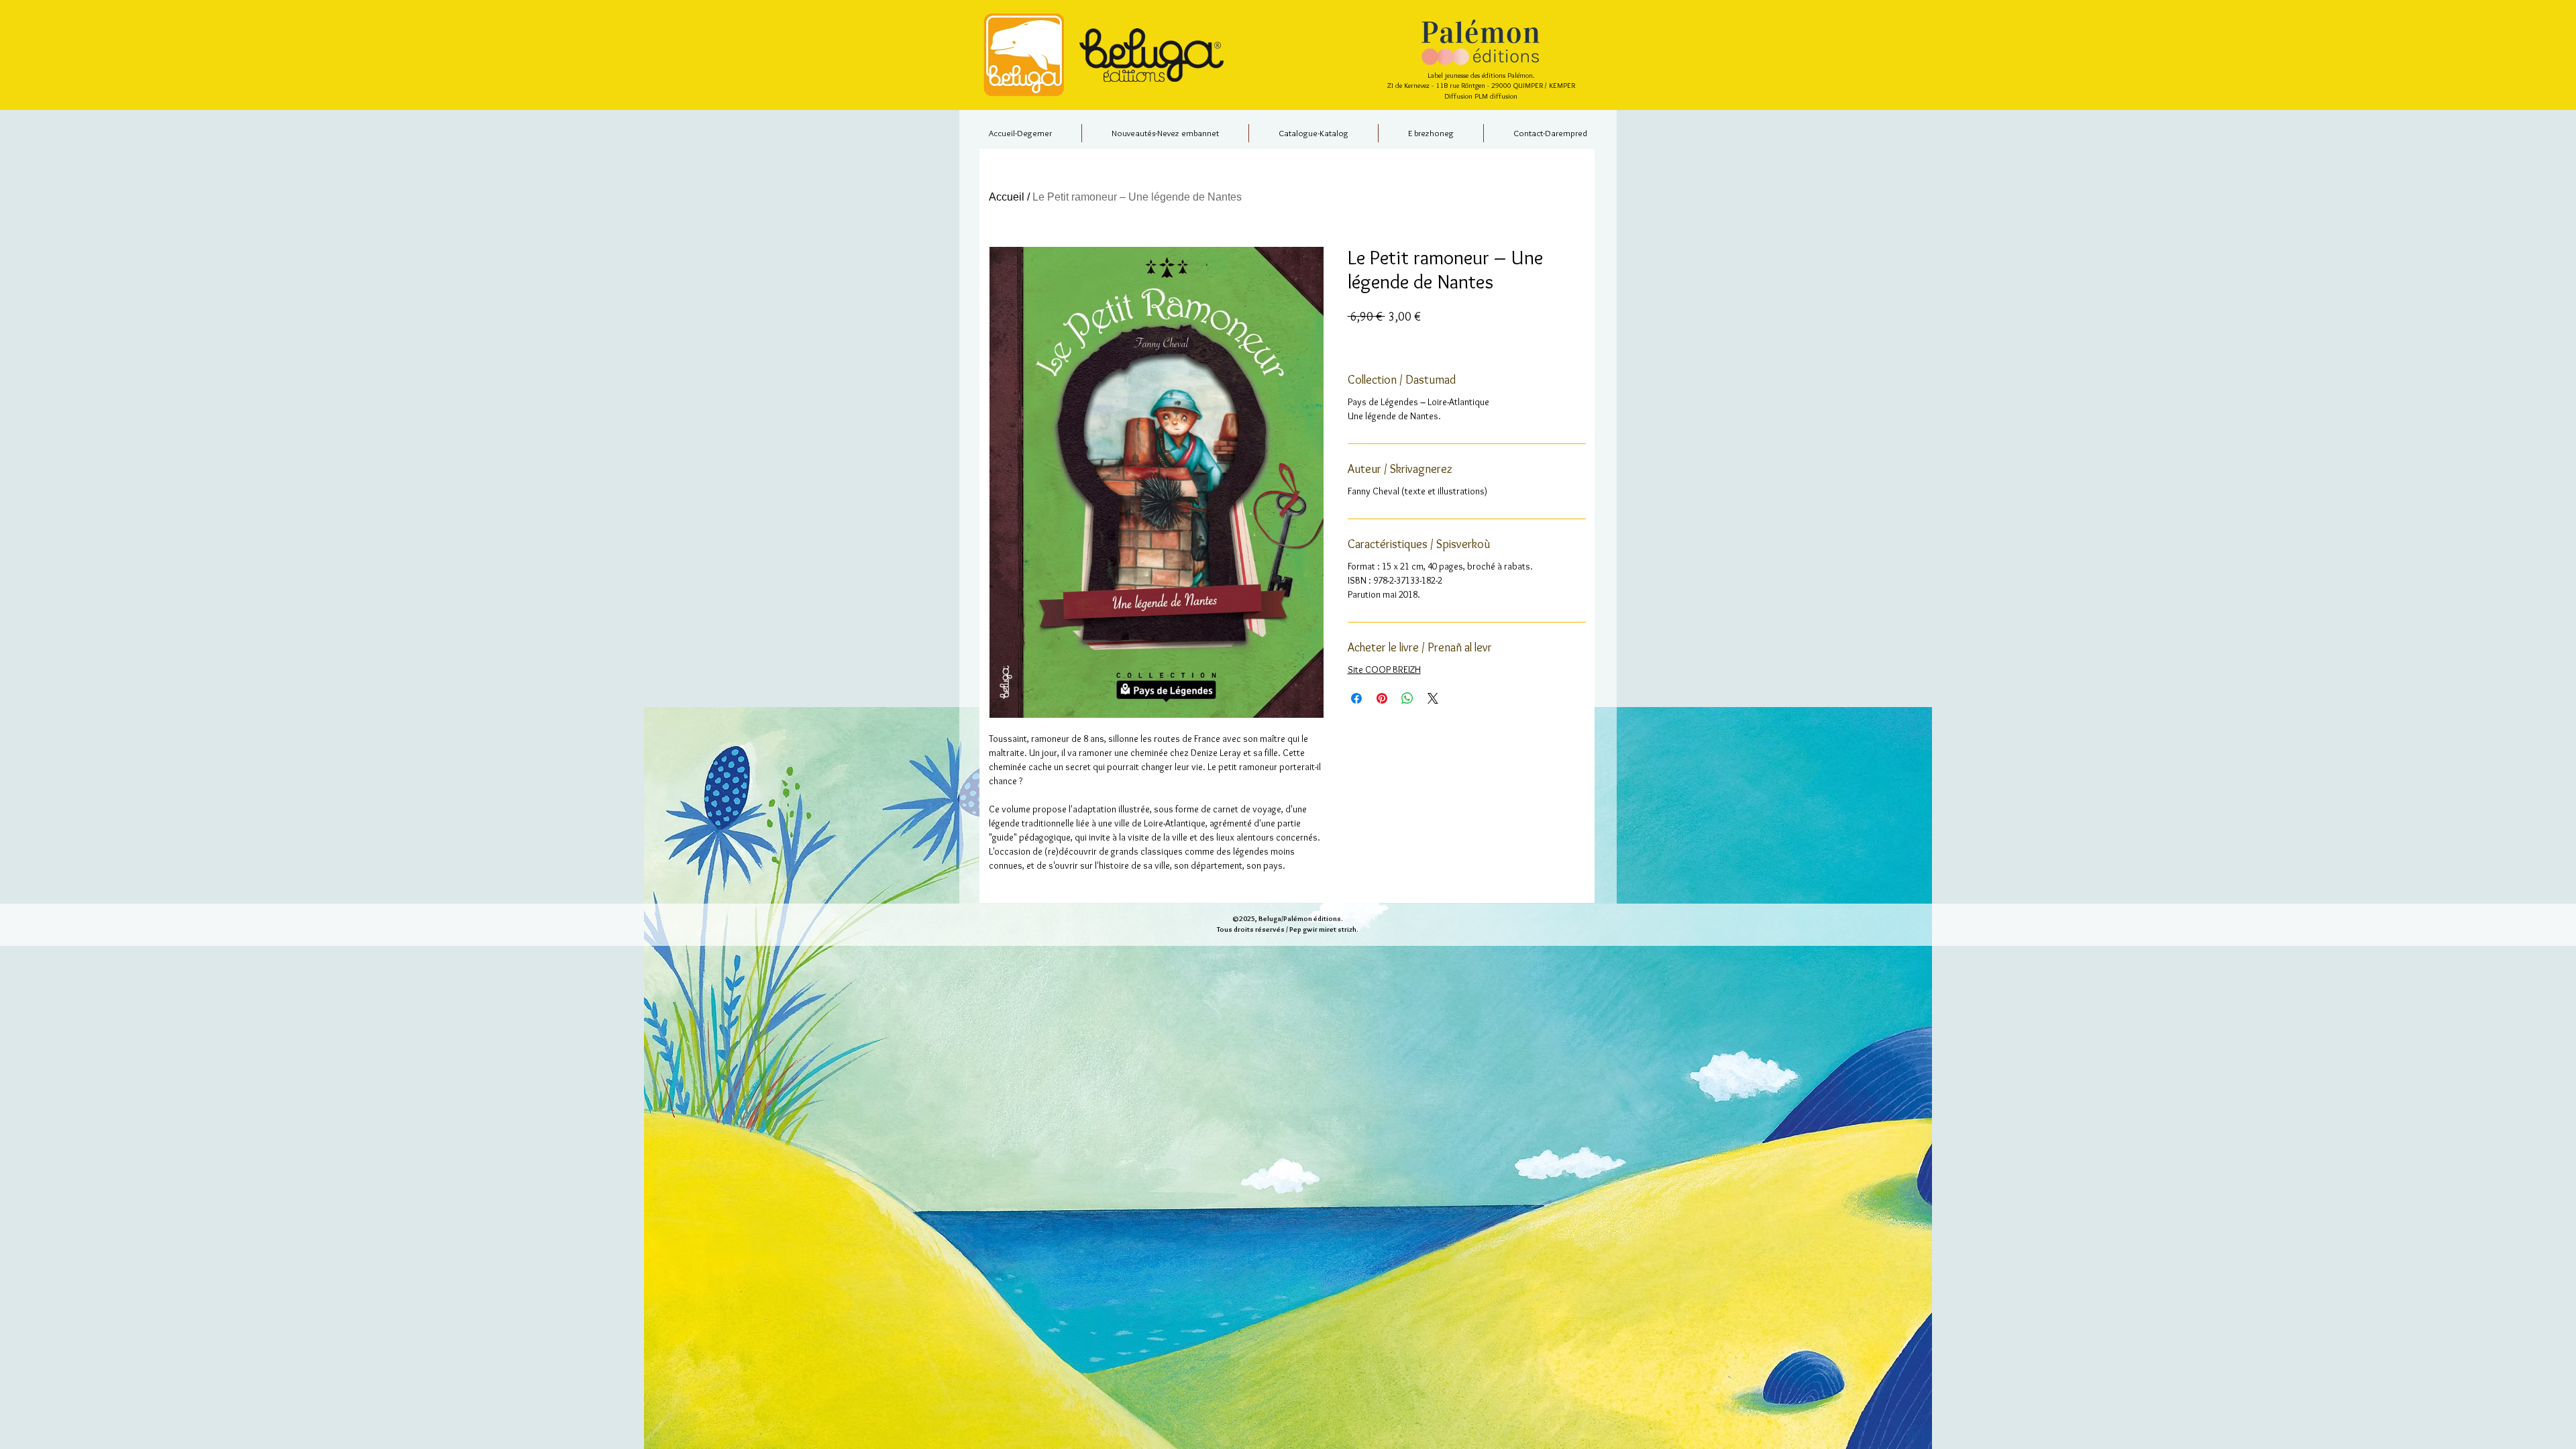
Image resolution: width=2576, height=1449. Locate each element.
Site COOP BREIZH (1384, 669)
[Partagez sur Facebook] (1356, 698)
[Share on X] (1433, 698)
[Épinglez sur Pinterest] (1382, 698)
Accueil (1007, 197)
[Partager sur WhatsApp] (1407, 698)
